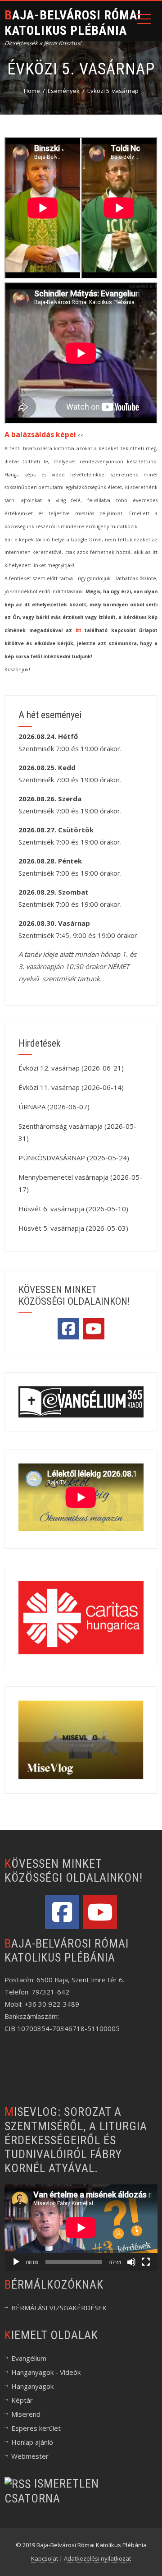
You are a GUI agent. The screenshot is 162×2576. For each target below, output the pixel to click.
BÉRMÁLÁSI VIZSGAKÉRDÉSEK (59, 2308)
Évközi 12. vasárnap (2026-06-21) (71, 1068)
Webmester (30, 2456)
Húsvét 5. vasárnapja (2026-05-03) (73, 1228)
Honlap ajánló (32, 2442)
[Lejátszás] (16, 2262)
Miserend (26, 2414)
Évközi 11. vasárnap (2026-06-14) (71, 1087)
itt (79, 630)
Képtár (22, 2400)
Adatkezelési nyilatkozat (97, 2558)
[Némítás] (131, 2262)
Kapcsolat (45, 2558)
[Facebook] (68, 1329)
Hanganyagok (32, 2386)
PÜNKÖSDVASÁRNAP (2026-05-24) (74, 1158)
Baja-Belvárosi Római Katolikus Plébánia (73, 23)
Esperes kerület (36, 2428)
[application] (81, 2227)
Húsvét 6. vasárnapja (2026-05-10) (73, 1209)
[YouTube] (94, 1329)
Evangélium (29, 2358)
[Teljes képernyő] (146, 2262)
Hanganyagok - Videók (46, 2372)
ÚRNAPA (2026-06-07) (54, 1107)
